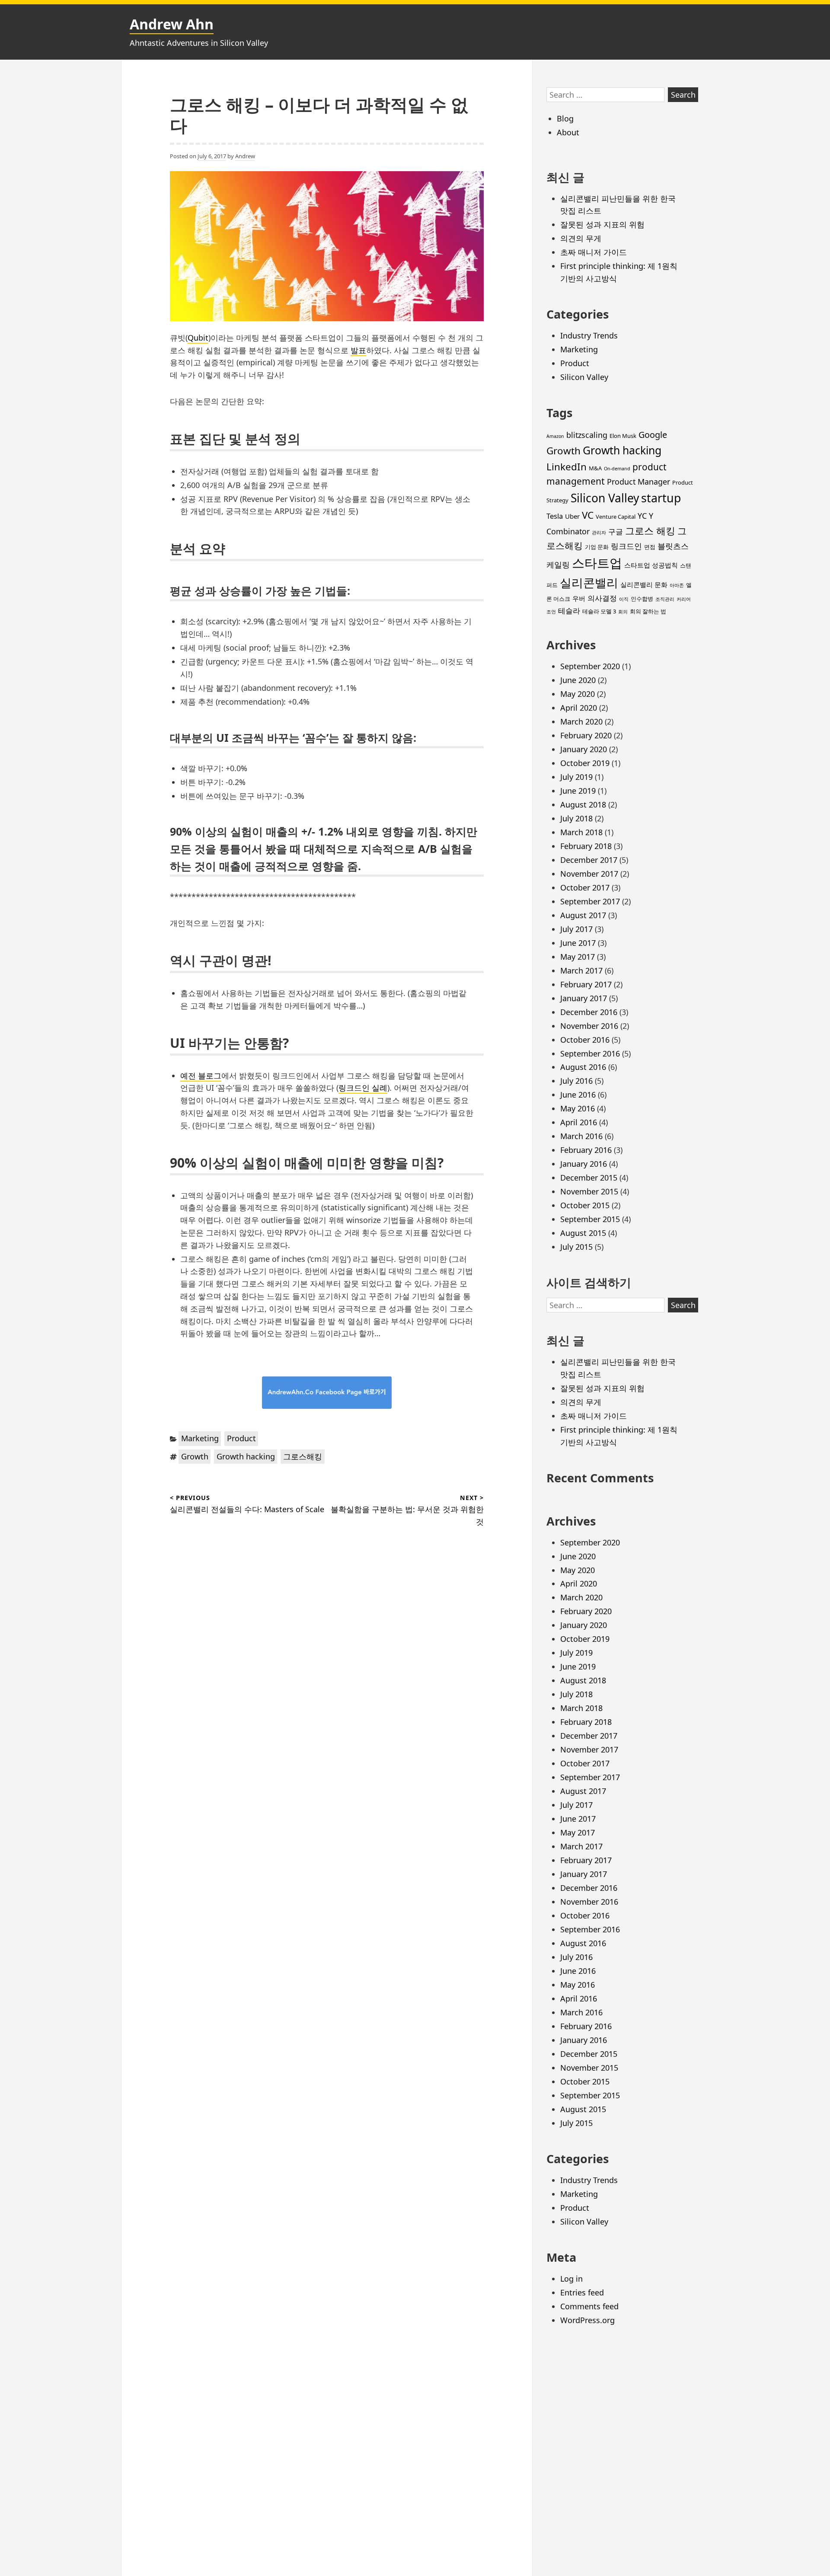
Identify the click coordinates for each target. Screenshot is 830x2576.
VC (588, 515)
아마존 (677, 585)
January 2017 (584, 998)
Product (241, 1438)
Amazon (555, 436)
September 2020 (590, 666)
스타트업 (597, 563)
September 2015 (590, 1219)
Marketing (200, 1438)
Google (653, 435)
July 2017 (576, 929)
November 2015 (589, 1191)
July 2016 (576, 1081)
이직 (624, 599)
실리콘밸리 (589, 583)
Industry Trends (589, 335)
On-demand (617, 469)
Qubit (198, 338)
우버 (579, 598)
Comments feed (589, 2306)
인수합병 (642, 599)
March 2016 (581, 1136)
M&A (595, 468)
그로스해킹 (303, 1456)
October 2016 (585, 1040)
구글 (616, 531)
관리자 (599, 533)
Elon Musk (623, 436)
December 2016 (589, 1012)
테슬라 (569, 611)
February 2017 (586, 984)
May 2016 (578, 1108)
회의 (623, 612)
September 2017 (590, 901)
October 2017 (585, 887)
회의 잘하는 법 (648, 611)
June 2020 (578, 680)
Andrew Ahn (172, 24)
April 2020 (579, 708)
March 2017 (581, 970)
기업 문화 (597, 547)
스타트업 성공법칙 (651, 565)
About (568, 132)
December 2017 (589, 860)
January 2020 (584, 749)
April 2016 (579, 1122)
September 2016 (590, 1053)
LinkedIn (567, 467)
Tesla (555, 516)
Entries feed (582, 2292)
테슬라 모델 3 (599, 611)
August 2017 (583, 915)
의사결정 (602, 598)
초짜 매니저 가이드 (594, 252)
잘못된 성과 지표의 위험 (602, 224)
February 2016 (586, 1150)
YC (642, 516)
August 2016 (583, 1067)
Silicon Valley (584, 377)
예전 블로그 (201, 1076)
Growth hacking (246, 1456)
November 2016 (589, 1026)
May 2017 (578, 957)
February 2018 (586, 846)
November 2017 (589, 874)
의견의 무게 (581, 238)
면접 (650, 547)
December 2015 (589, 1178)
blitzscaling (587, 435)
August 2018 (583, 804)
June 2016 (578, 1095)
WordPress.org (587, 2320)
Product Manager (638, 482)
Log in (571, 2279)
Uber (572, 516)
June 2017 (578, 943)
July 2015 (576, 1247)
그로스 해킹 (650, 531)
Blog (565, 118)
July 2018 (576, 818)
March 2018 (581, 832)
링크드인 (626, 546)
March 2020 (581, 721)
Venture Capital (616, 517)
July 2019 (576, 777)
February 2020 (586, 735)
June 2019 (578, 791)
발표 (358, 350)
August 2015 (583, 1233)
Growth (195, 1456)
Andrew (245, 156)
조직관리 (665, 599)
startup (661, 498)
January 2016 (584, 1164)
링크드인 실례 (363, 1088)
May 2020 (578, 694)
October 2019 (585, 763)
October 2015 (585, 1205)
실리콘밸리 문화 (644, 584)
